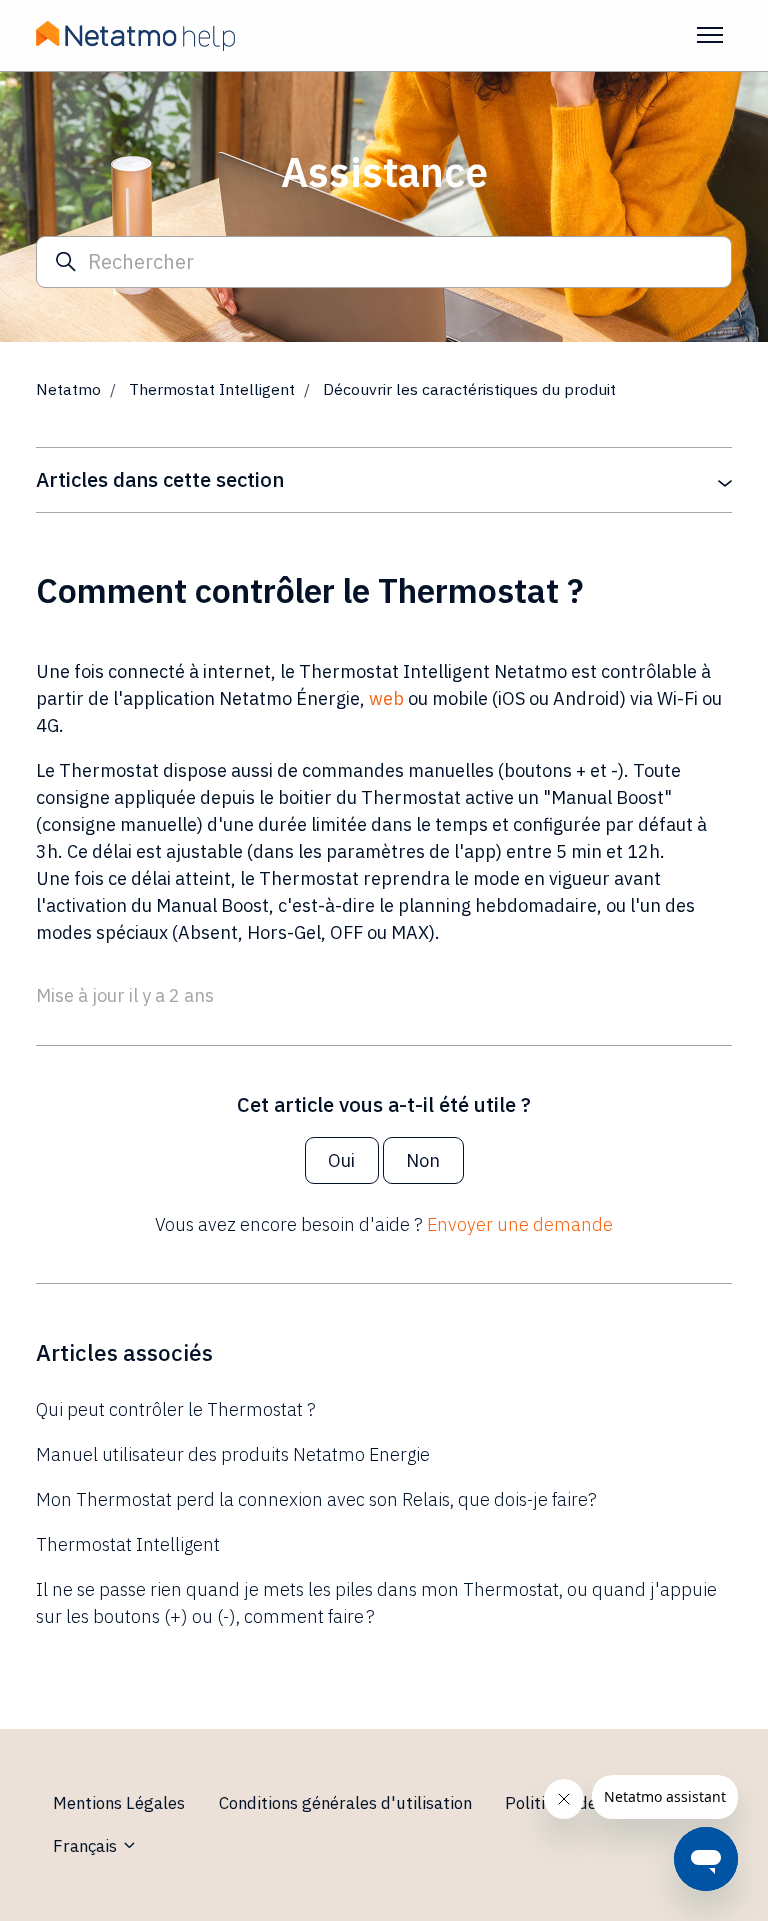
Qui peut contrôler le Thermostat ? (176, 1409)
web (386, 698)
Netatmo (68, 389)
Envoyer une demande (520, 1224)
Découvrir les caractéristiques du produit (469, 389)
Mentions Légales (119, 1803)
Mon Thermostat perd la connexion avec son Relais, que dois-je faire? (316, 1499)
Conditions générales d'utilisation (345, 1803)
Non (423, 1160)
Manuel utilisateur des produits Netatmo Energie (233, 1454)
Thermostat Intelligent (212, 389)
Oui (341, 1160)
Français (87, 1846)
